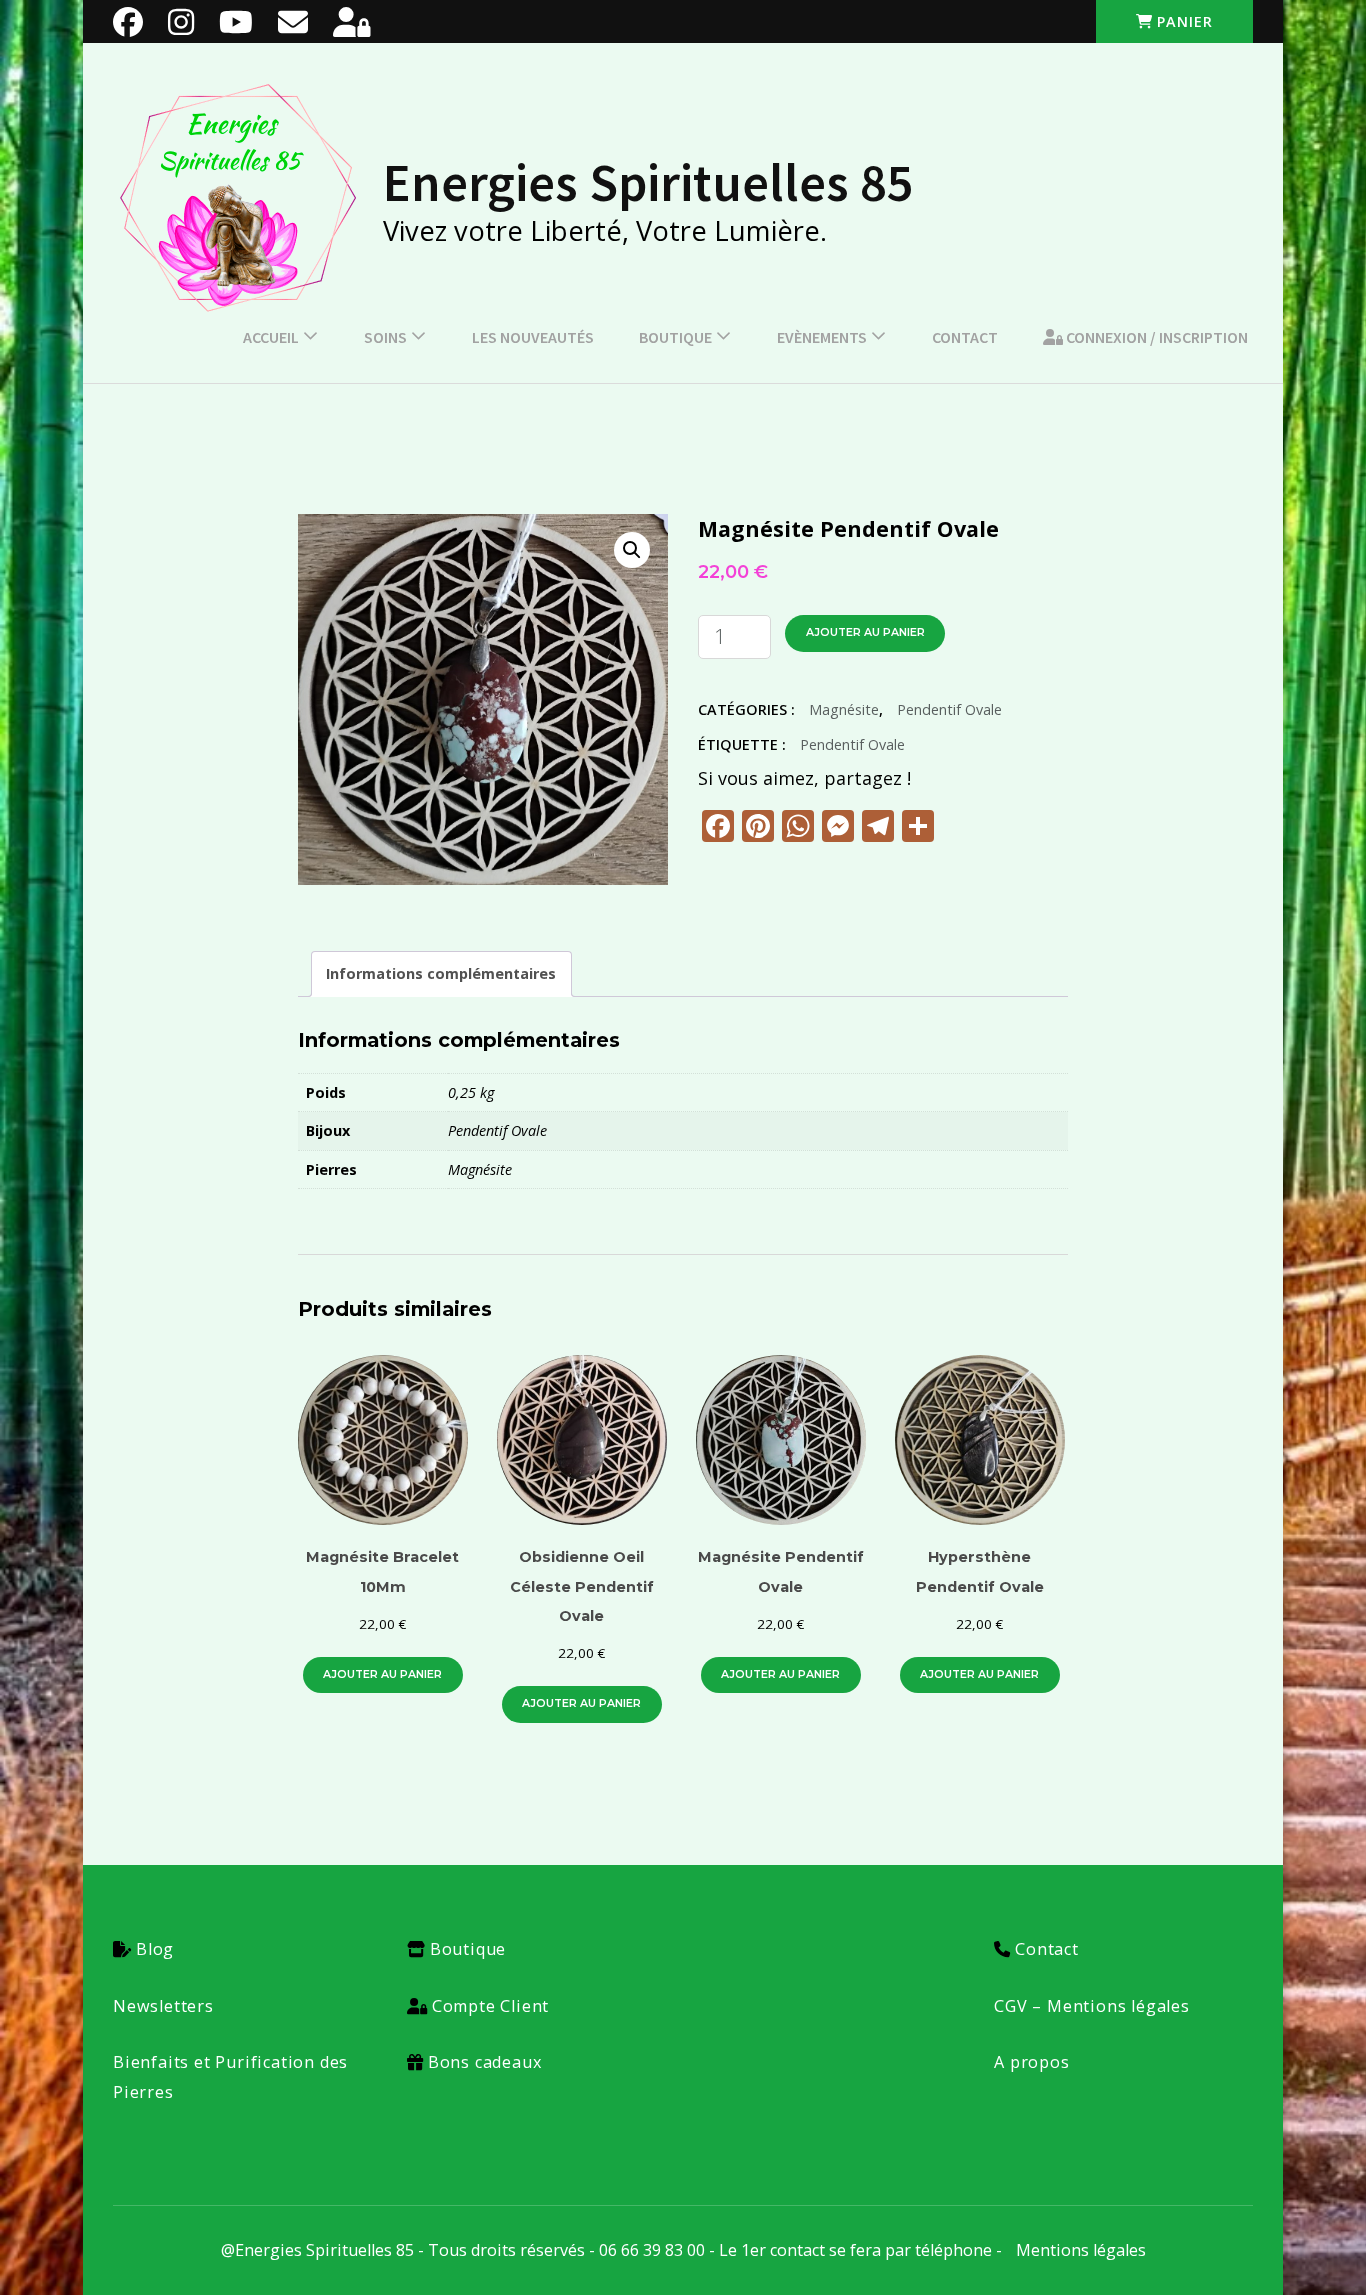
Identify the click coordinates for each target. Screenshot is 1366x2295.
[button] (632, 550)
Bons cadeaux (485, 2062)
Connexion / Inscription (1155, 337)
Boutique (675, 337)
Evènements (822, 337)
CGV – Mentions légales (1092, 2006)
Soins (385, 337)
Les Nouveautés (533, 337)
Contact (965, 337)
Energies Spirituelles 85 (648, 182)
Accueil (271, 337)
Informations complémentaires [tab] (441, 973)
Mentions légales (1081, 2250)
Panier (1185, 21)
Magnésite (844, 709)
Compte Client (490, 2006)
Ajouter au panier (865, 632)
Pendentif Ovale (949, 709)
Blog (155, 1949)
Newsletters (163, 2006)
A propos (1031, 2062)
